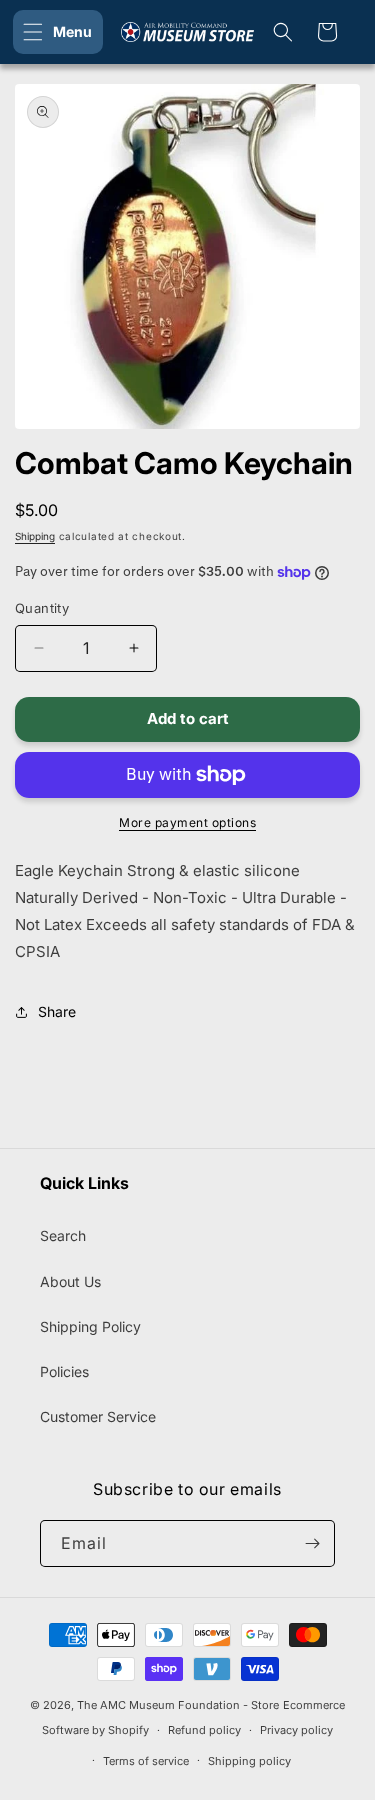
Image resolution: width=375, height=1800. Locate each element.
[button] (58, 32)
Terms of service (146, 1761)
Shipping (35, 536)
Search (63, 1235)
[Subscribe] (312, 1543)
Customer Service (98, 1416)
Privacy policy (296, 1730)
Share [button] (57, 1011)
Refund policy (204, 1730)
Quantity (42, 608)
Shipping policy (249, 1761)
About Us (70, 1281)
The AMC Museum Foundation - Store (178, 1705)
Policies (64, 1371)
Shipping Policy (90, 1326)
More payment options (187, 822)
